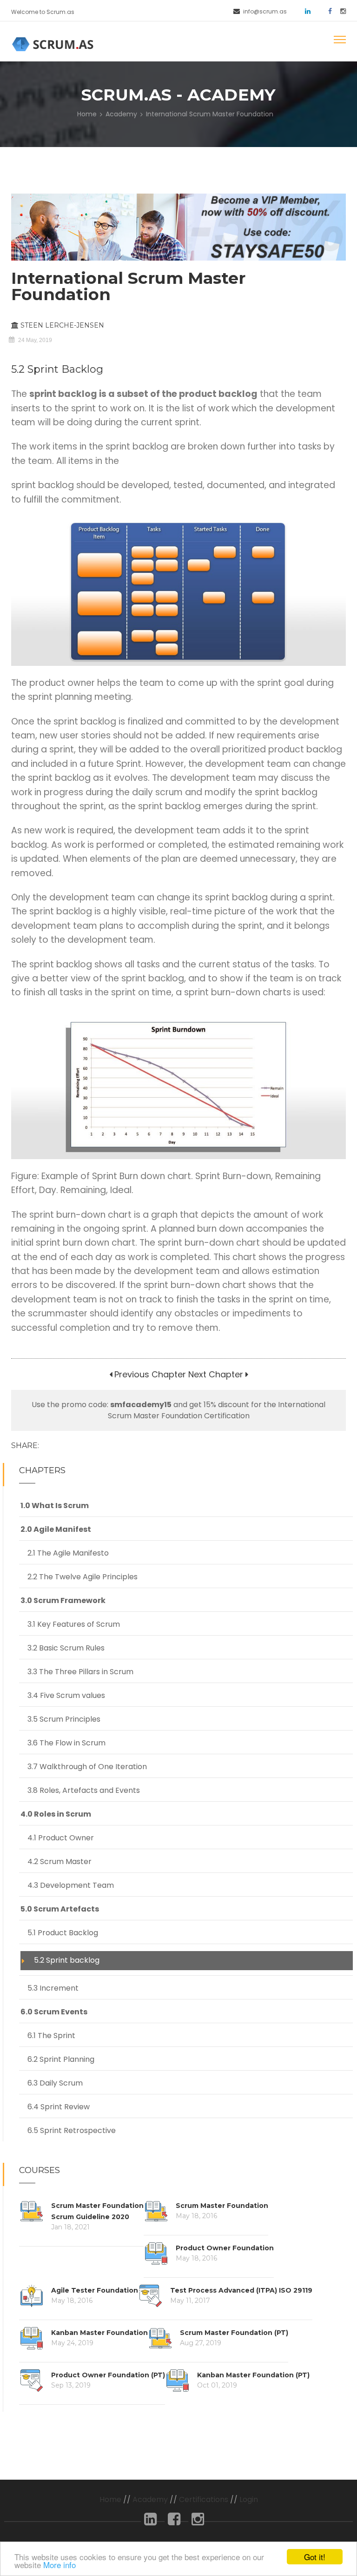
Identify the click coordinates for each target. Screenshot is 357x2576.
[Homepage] (54, 44)
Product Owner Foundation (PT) (108, 2375)
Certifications (204, 2499)
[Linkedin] (150, 2522)
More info (59, 2565)
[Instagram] (198, 2522)
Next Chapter (216, 1374)
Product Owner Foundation (225, 2248)
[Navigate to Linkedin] (304, 10)
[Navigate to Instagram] (340, 10)
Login (249, 2499)
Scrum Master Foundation (222, 2206)
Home (87, 114)
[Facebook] (174, 2522)
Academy (121, 114)
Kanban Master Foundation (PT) (253, 2375)
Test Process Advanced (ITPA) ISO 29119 (241, 2290)
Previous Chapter (149, 1374)
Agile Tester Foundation (95, 2290)
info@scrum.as (265, 11)
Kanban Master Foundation (99, 2333)
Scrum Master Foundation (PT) (234, 2333)
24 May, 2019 (35, 340)
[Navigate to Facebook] (327, 10)
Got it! (315, 2557)
